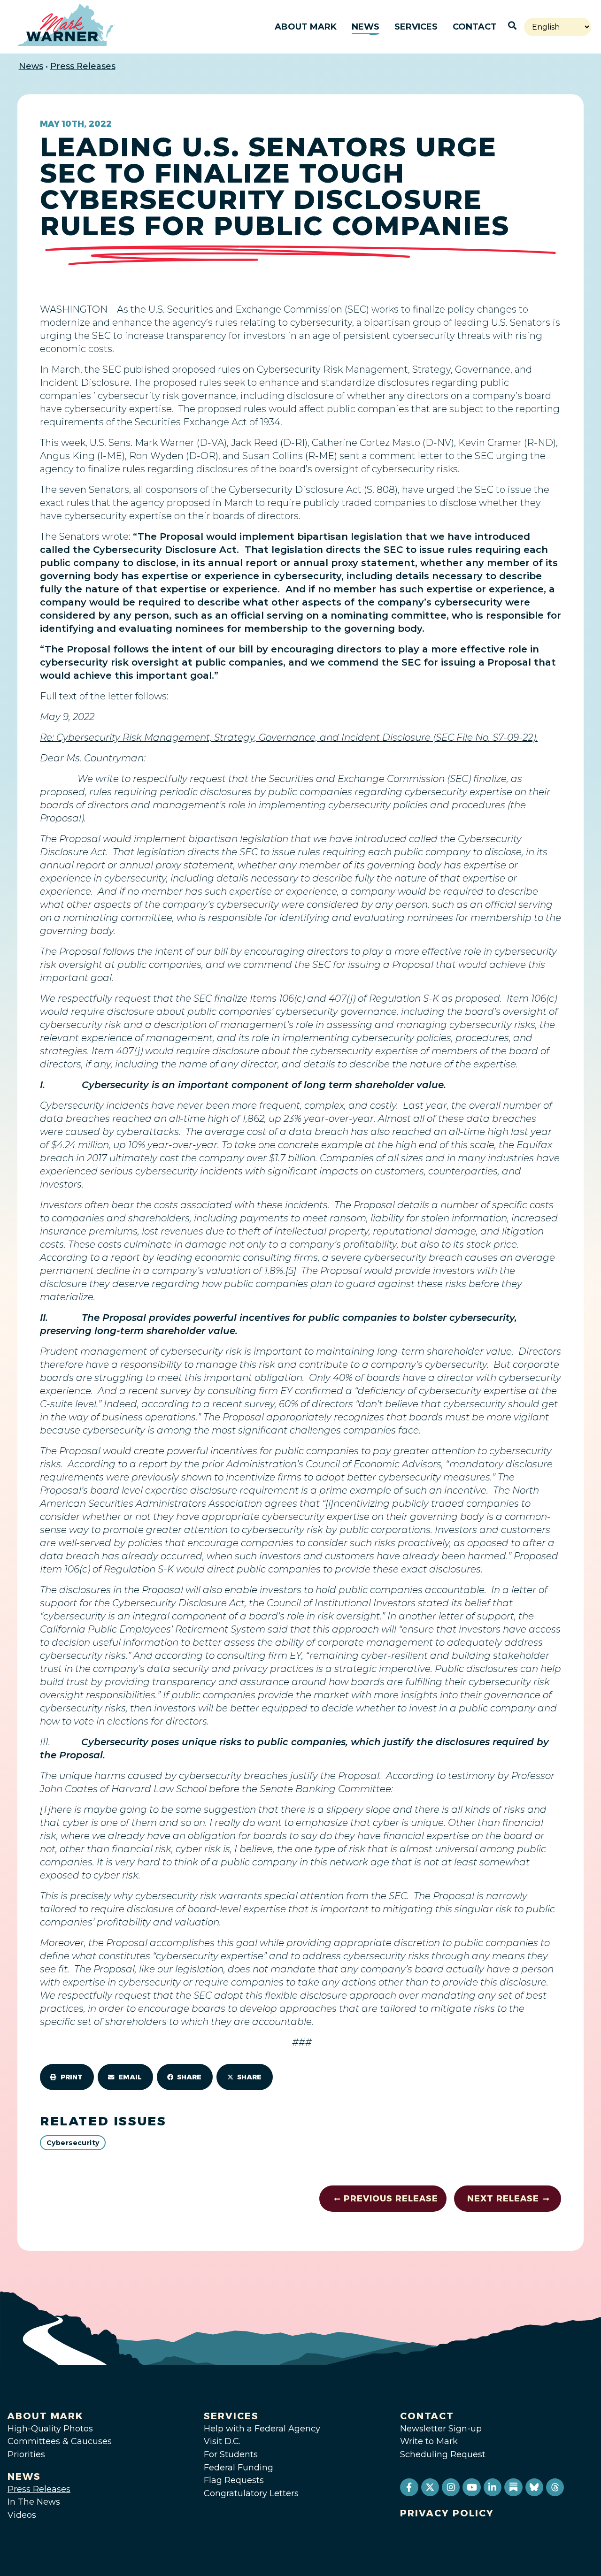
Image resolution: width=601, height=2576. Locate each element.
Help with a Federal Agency (262, 2429)
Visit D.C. (222, 2441)
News (366, 27)
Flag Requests (234, 2480)
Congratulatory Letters (251, 2493)
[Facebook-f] (409, 2487)
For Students (231, 2454)
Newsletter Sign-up (441, 2429)
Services (416, 27)
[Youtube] (471, 2487)
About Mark (306, 27)
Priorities (26, 2454)
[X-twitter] (430, 2487)
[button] (67, 2077)
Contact (475, 27)
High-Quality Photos (50, 2429)
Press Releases (83, 66)
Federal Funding (239, 2468)
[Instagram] (451, 2487)
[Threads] (555, 2487)
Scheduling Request (443, 2454)
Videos (22, 2515)
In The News (34, 2502)
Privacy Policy (447, 2513)
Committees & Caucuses (60, 2441)
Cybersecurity (73, 2143)
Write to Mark (429, 2441)
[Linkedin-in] (493, 2487)
